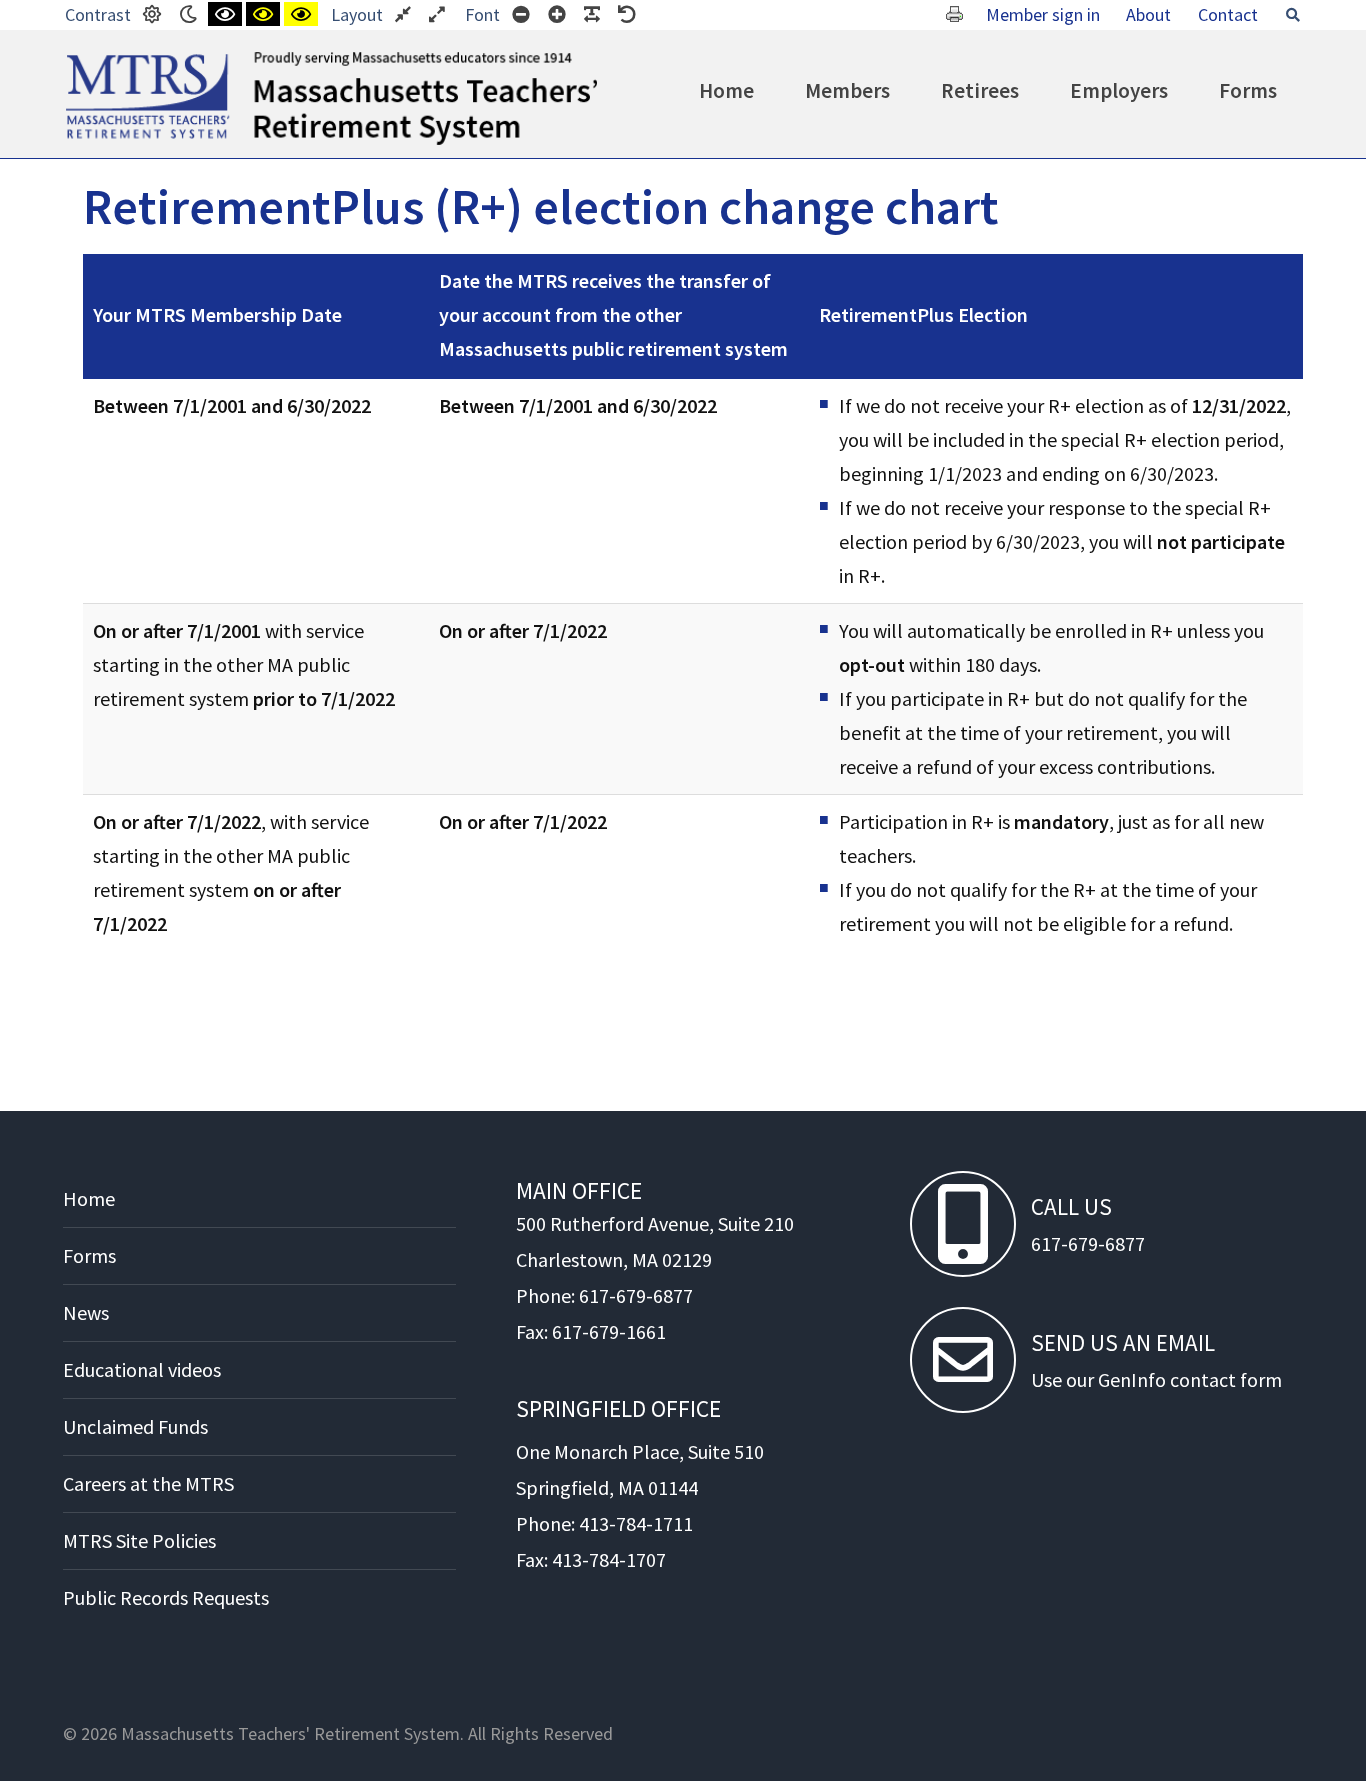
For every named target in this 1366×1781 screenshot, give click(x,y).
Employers (1119, 90)
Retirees (980, 90)
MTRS (88, 60)
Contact (1228, 14)
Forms (1248, 90)
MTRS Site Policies (139, 1540)
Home (726, 90)
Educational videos (142, 1369)
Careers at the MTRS (148, 1483)
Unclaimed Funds (135, 1426)
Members (847, 90)
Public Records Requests (166, 1597)
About (1148, 14)
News (86, 1312)
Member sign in (1043, 14)
